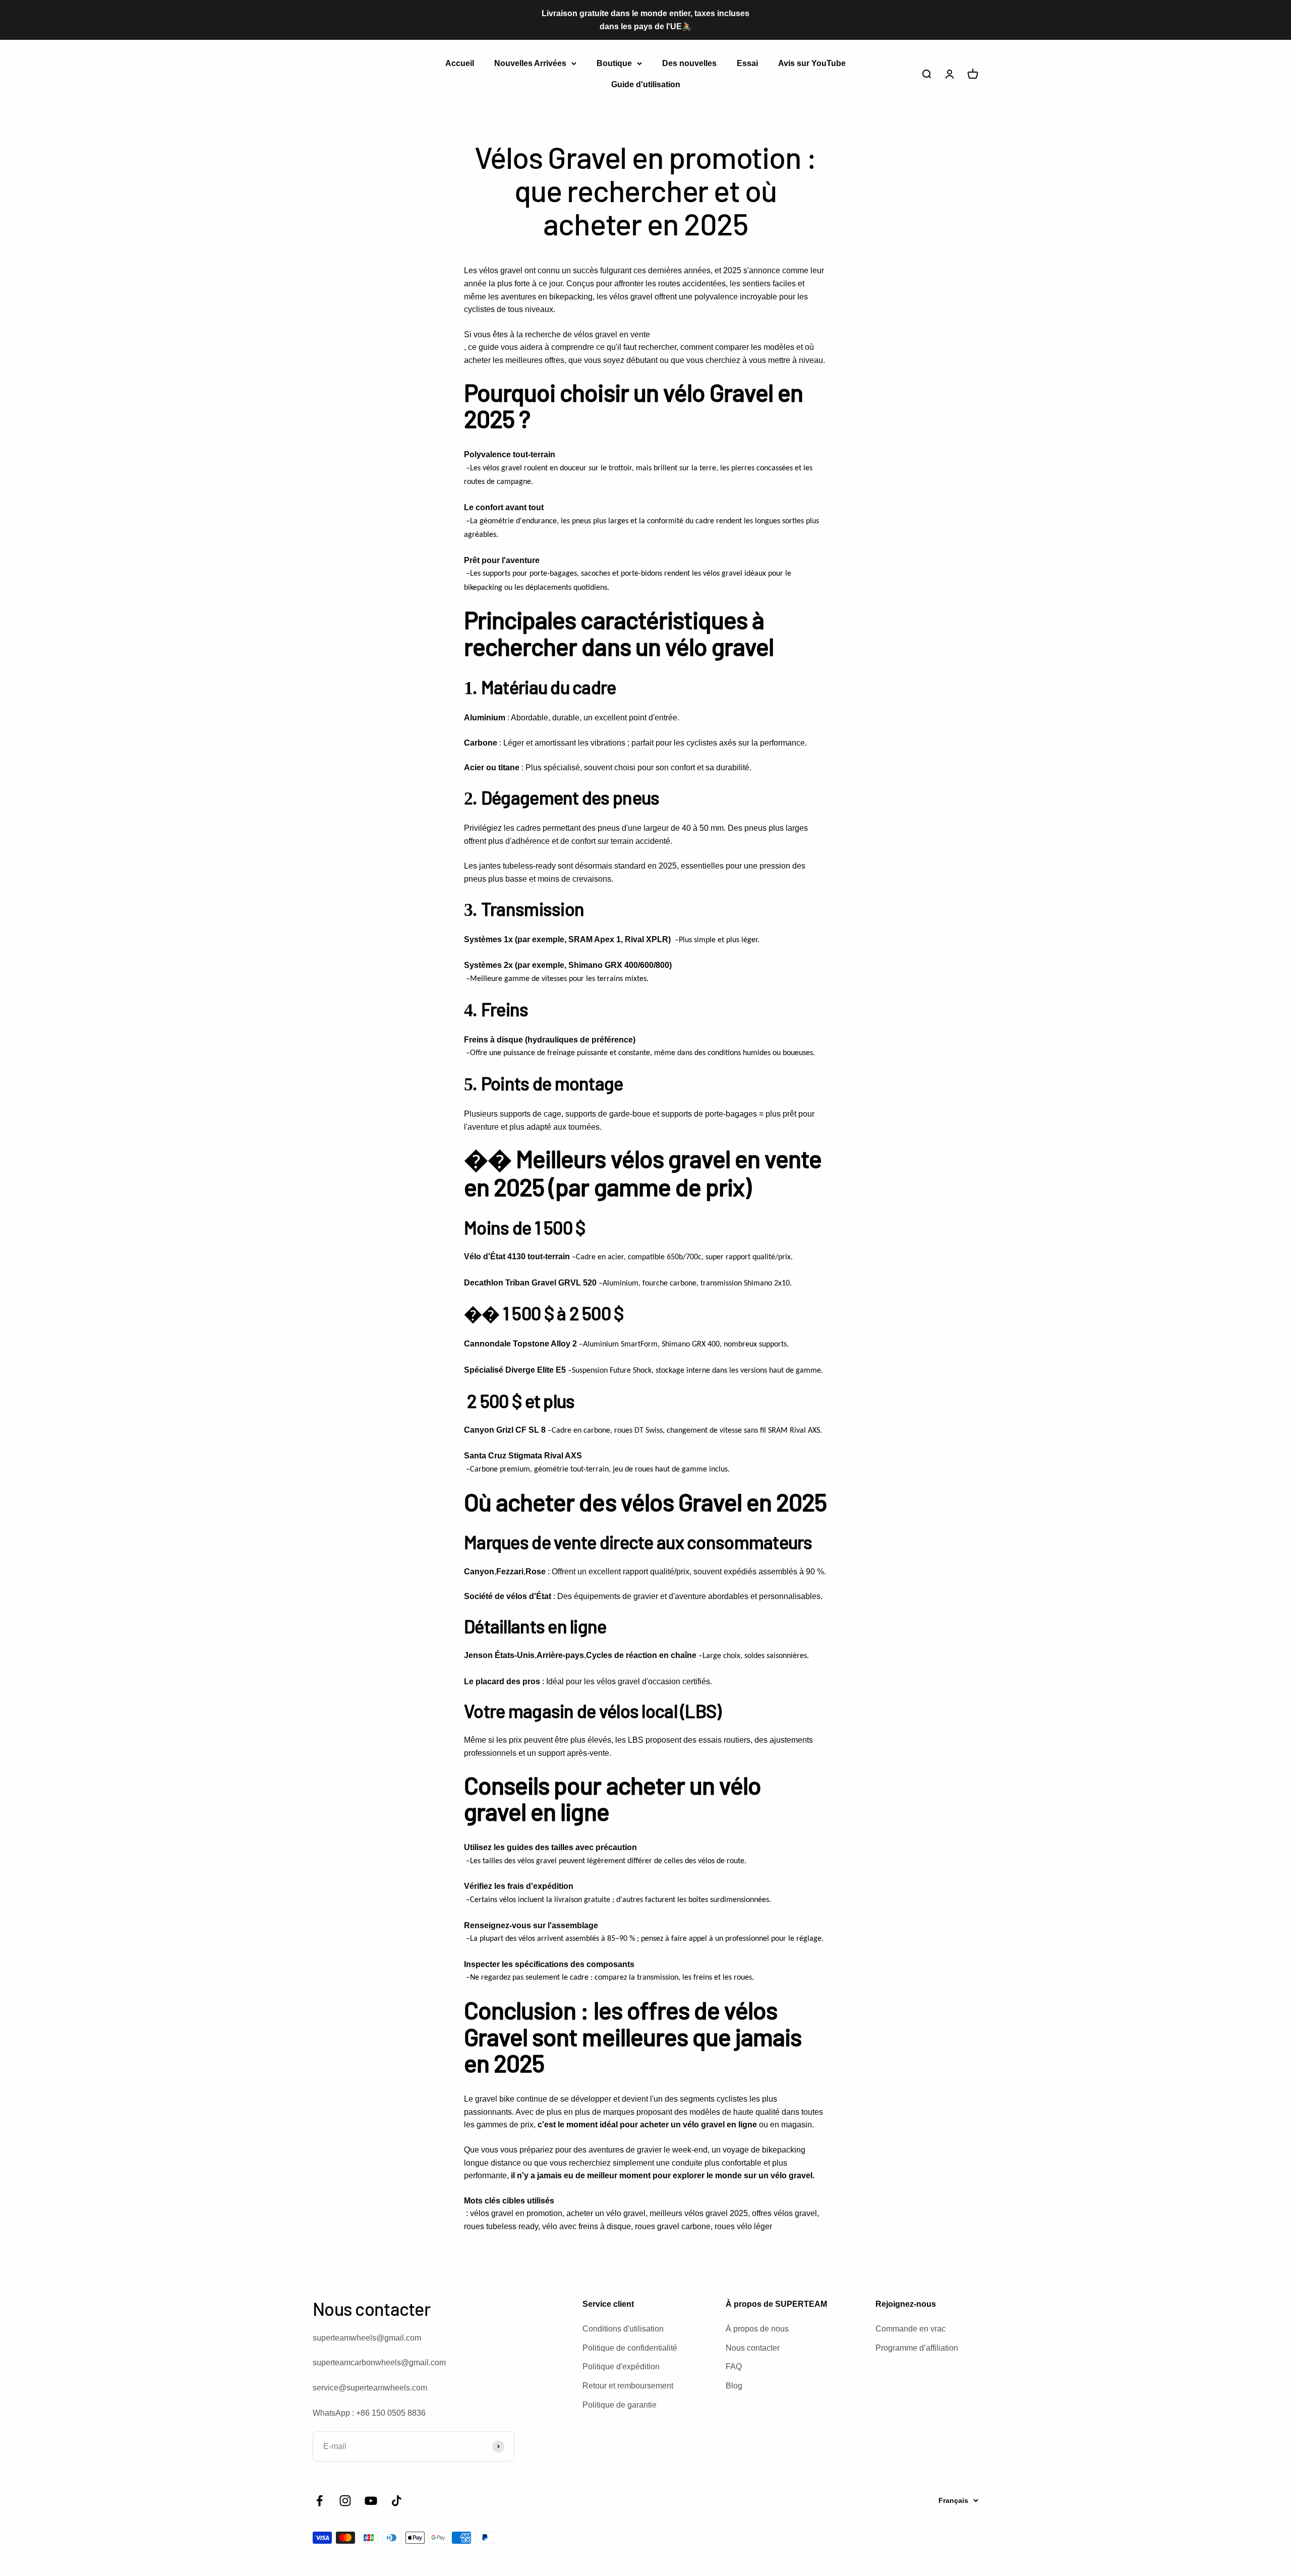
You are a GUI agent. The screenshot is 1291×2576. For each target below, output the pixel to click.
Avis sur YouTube (812, 63)
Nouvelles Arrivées (530, 63)
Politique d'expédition (621, 2367)
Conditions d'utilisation (623, 2329)
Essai (747, 63)
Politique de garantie (620, 2405)
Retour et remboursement (628, 2386)
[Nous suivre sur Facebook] (319, 2501)
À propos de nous (757, 2329)
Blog (734, 2386)
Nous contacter (753, 2348)
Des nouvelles (689, 63)
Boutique (614, 63)
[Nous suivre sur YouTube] (371, 2501)
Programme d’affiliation (917, 2348)
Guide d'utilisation (646, 84)
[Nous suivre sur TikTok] (397, 2501)
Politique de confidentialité (630, 2348)
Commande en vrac (911, 2329)
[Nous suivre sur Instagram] (345, 2501)
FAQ (734, 2367)
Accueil (460, 63)
